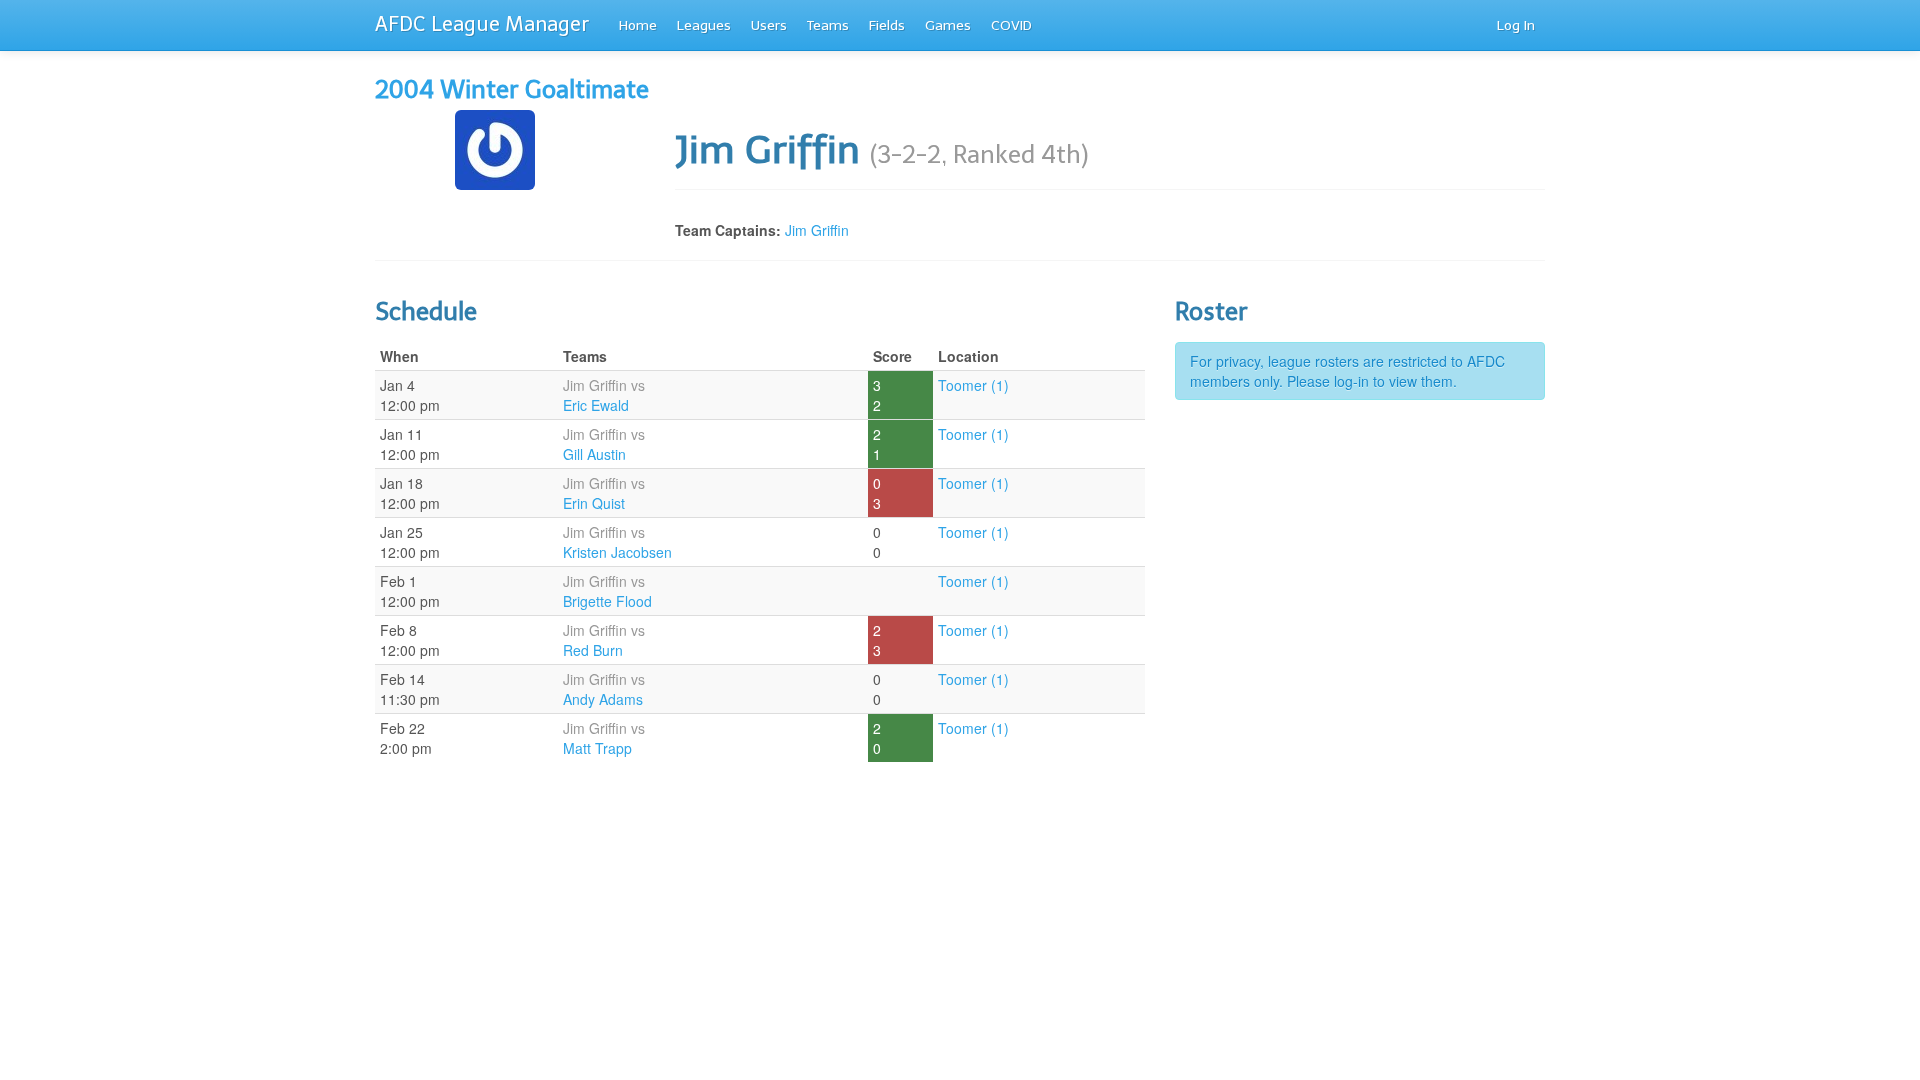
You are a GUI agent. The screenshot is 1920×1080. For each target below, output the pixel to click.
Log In (1516, 25)
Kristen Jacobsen (617, 552)
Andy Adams (603, 699)
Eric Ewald (596, 405)
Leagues (704, 25)
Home (638, 25)
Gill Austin (594, 454)
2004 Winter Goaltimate (512, 89)
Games (948, 25)
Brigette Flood (607, 601)
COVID (1011, 25)
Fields (887, 25)
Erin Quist (594, 503)
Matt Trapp (597, 748)
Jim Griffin (817, 230)
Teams (828, 25)
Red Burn (593, 650)
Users (769, 25)
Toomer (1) (973, 385)
